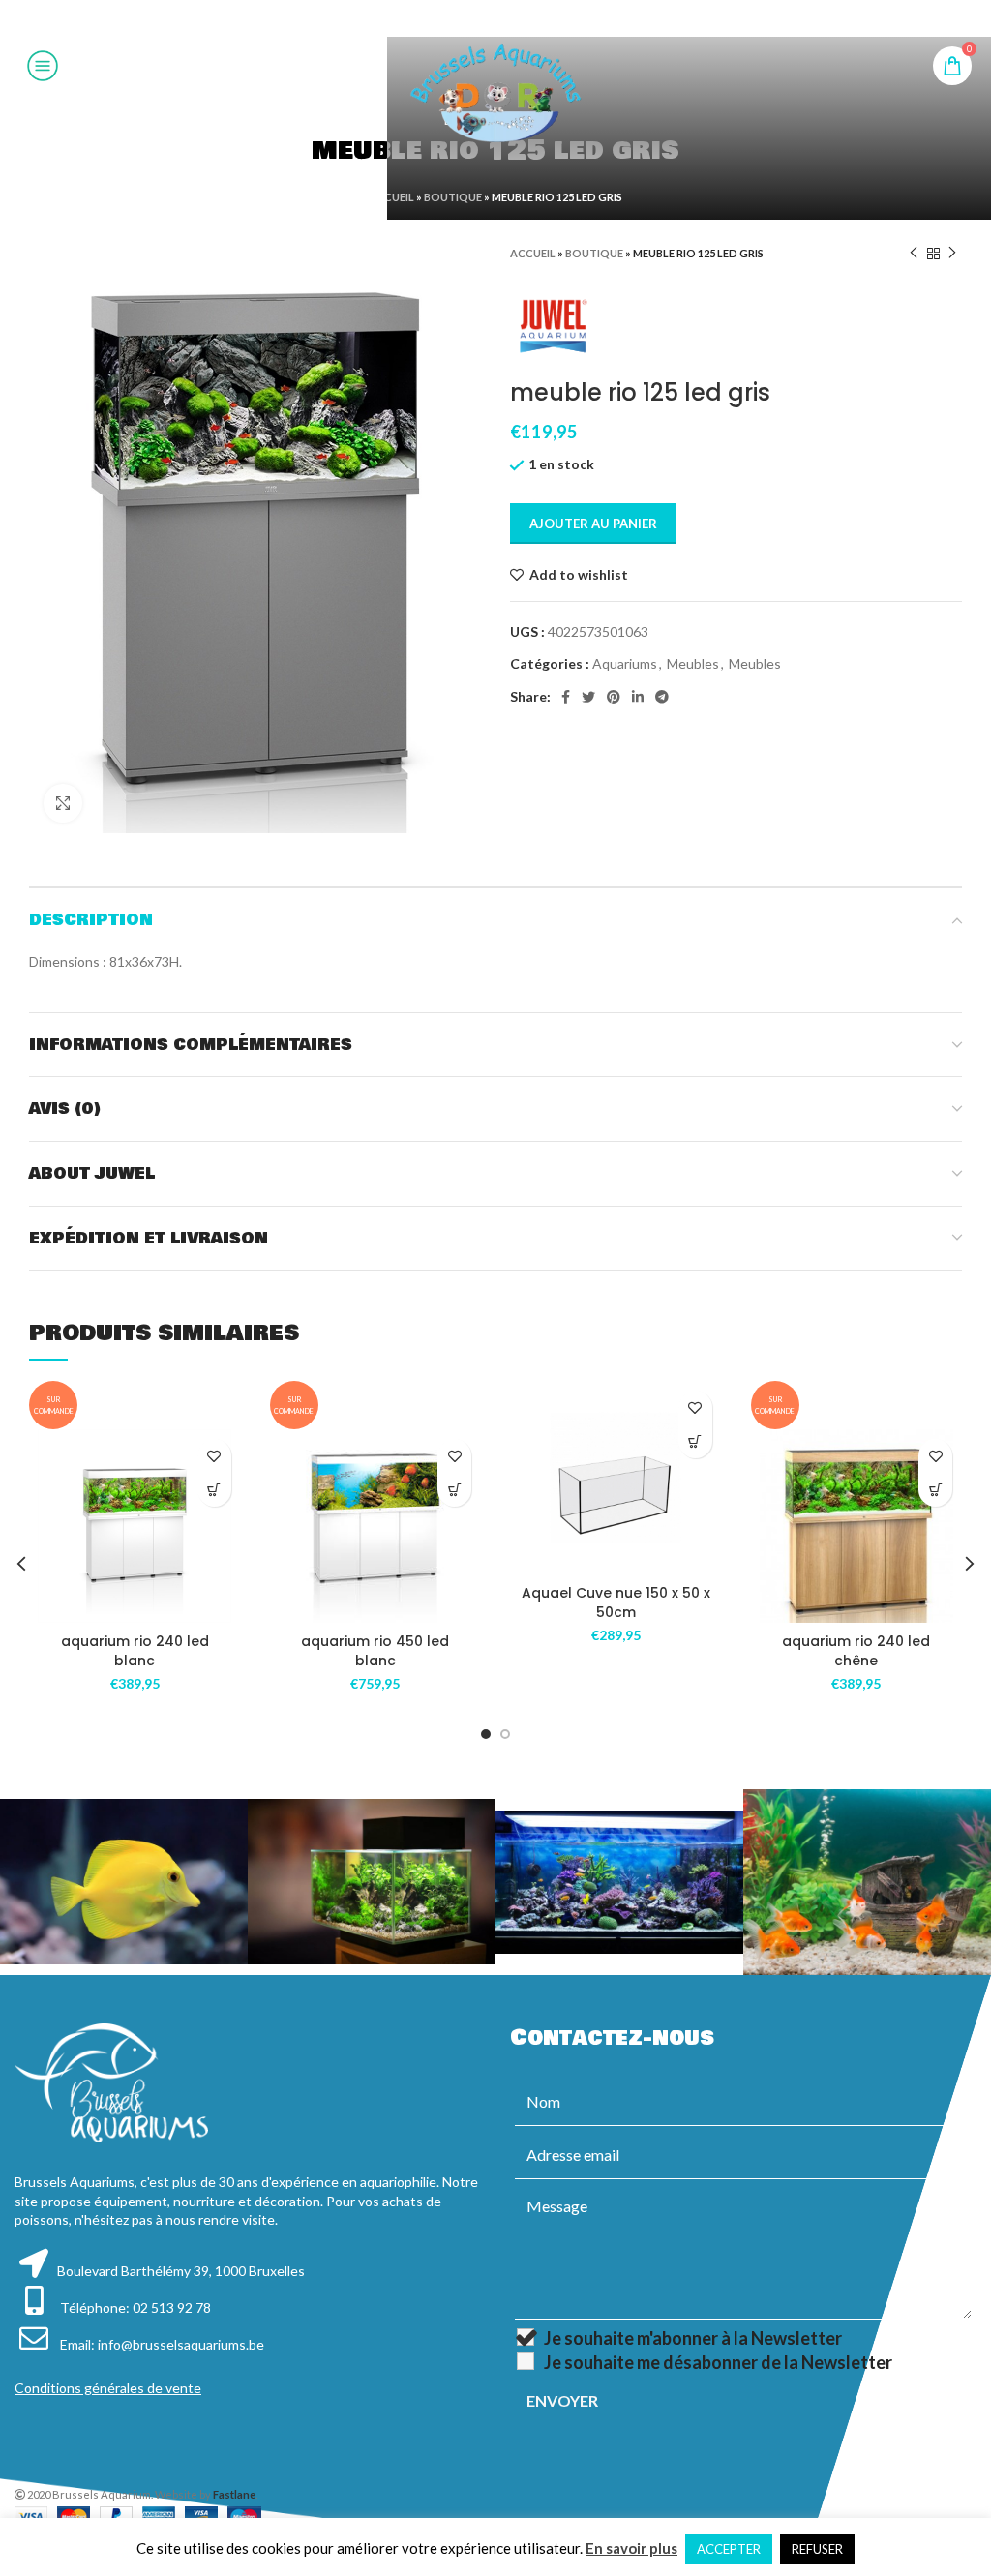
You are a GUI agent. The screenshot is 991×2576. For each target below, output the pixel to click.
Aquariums (625, 663)
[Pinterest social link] (495, 18)
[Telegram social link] (543, 18)
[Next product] (952, 254)
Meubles (693, 663)
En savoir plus (631, 2548)
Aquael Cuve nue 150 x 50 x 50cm (616, 1603)
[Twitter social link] (469, 18)
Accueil (391, 197)
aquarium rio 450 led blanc (375, 1651)
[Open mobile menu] (43, 66)
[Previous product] (914, 254)
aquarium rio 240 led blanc (135, 1651)
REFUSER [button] (817, 2549)
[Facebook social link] (447, 18)
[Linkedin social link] (519, 18)
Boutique (453, 197)
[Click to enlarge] (63, 803)
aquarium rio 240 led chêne (856, 1651)
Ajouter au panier (593, 524)
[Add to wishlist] (214, 1456)
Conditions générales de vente (108, 2388)
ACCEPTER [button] (729, 2549)
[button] (214, 1490)
